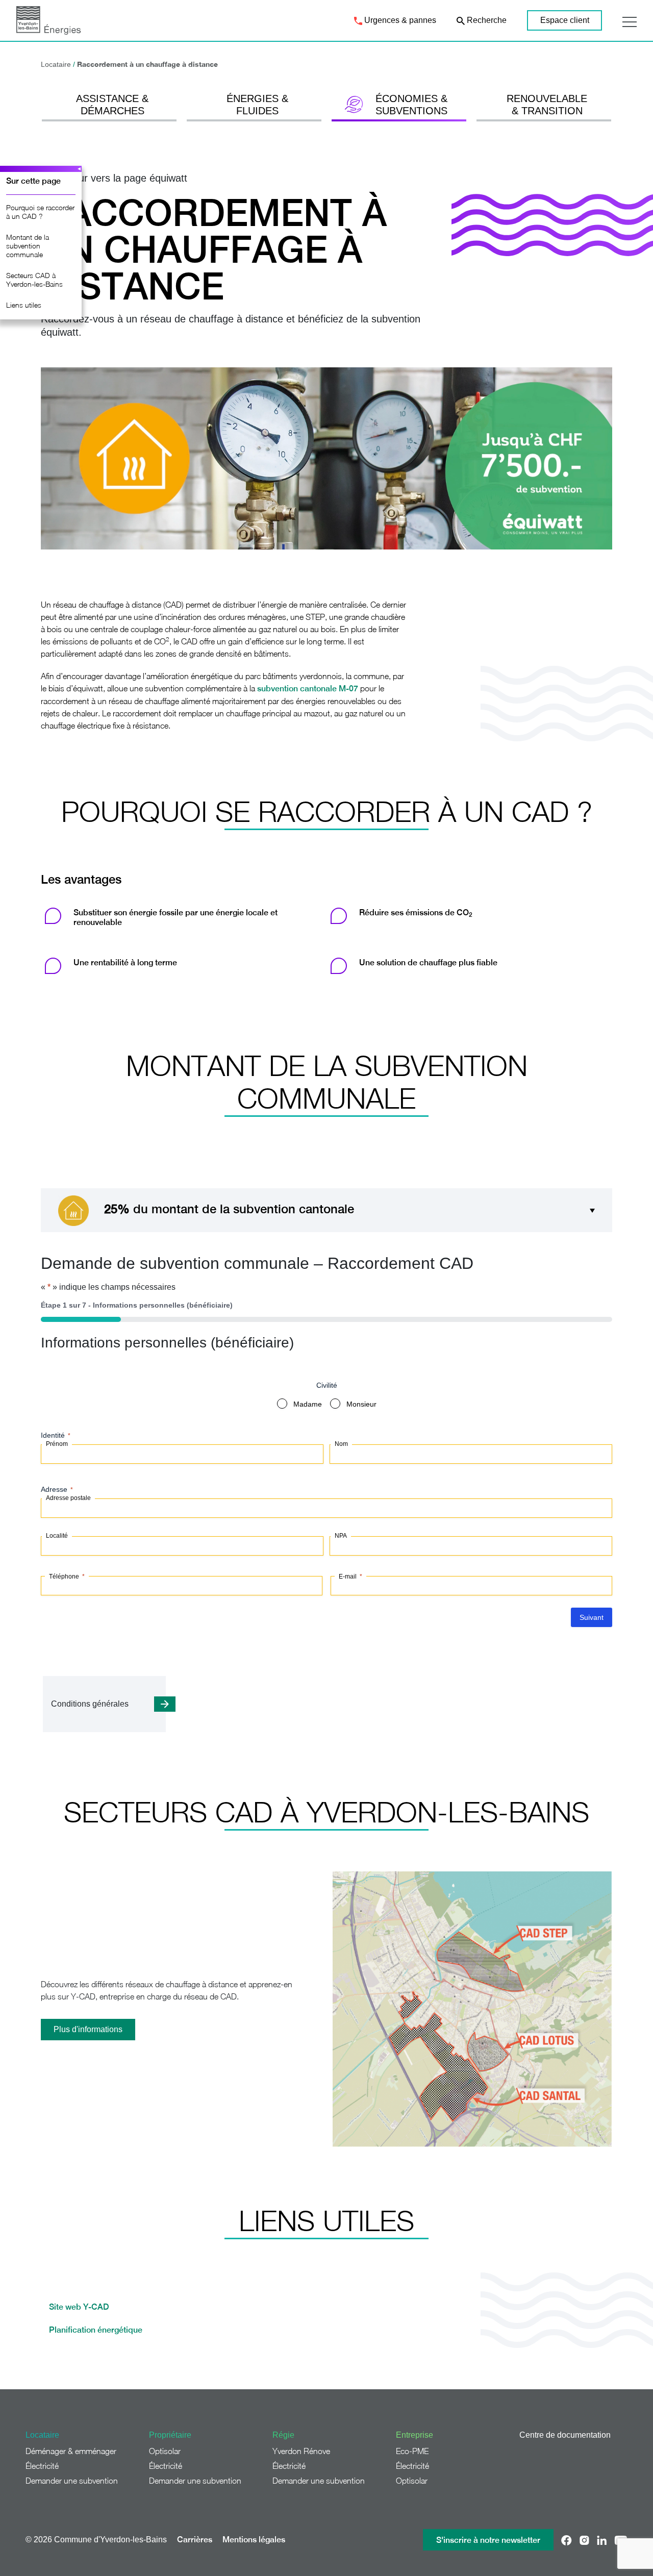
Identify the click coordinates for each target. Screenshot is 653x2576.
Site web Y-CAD (79, 2307)
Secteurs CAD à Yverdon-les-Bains (34, 280)
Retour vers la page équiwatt (122, 178)
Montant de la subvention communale (28, 246)
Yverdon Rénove (301, 2451)
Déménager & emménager (71, 2451)
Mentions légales (254, 2540)
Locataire (56, 64)
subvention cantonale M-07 (308, 689)
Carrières (195, 2540)
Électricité (42, 2466)
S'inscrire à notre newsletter (488, 2540)
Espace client (565, 20)
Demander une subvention (72, 2481)
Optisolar (165, 2451)
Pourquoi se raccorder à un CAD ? (40, 212)
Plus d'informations (88, 2029)
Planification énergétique (97, 2330)
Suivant (592, 1617)
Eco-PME (412, 2451)
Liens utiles (24, 305)
